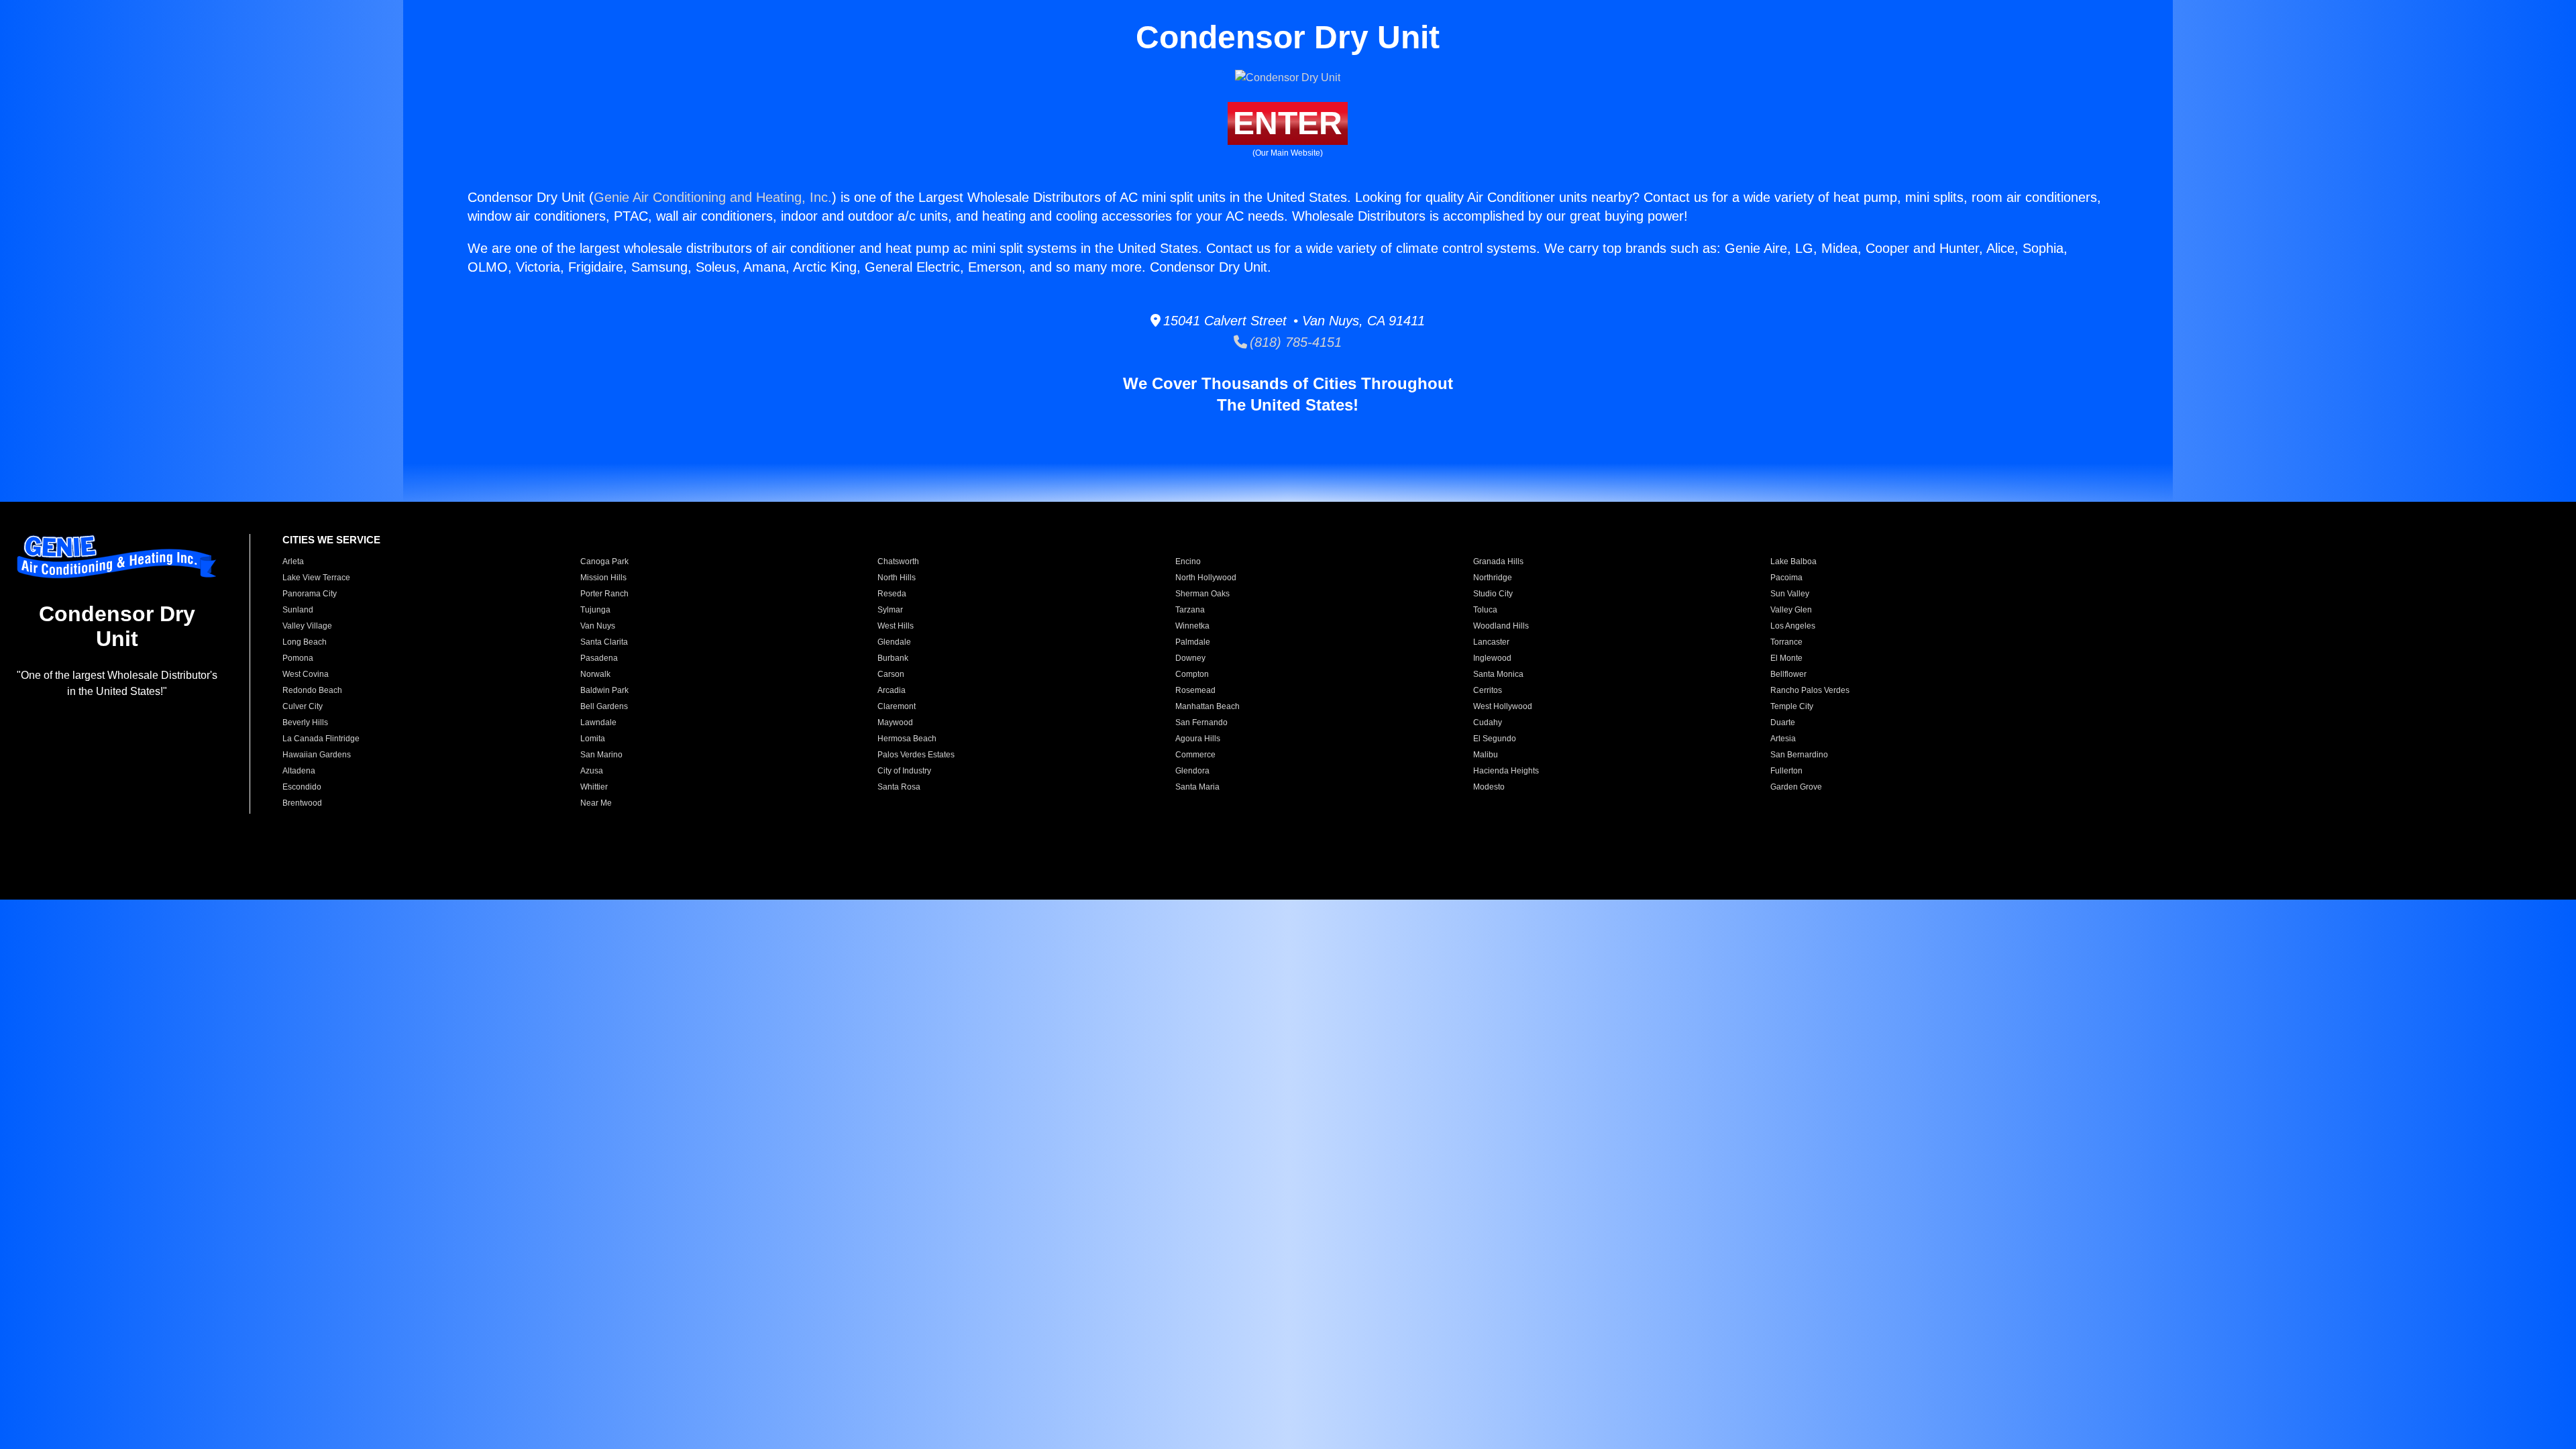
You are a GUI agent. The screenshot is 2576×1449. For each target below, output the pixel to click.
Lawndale (598, 722)
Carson (891, 674)
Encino (1188, 561)
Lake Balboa (1793, 561)
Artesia (1783, 739)
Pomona (298, 658)
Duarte (1783, 722)
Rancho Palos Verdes (1810, 690)
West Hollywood (1503, 706)
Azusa (592, 771)
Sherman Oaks (1202, 594)
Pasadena (599, 658)
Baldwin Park (604, 690)
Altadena (299, 771)
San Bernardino (1799, 755)
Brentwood (302, 803)
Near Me (596, 803)
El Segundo (1495, 739)
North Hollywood (1206, 578)
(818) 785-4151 (1294, 342)
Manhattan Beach (1207, 706)
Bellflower (1788, 674)
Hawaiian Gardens (317, 755)
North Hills (897, 578)
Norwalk (595, 674)
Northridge (1493, 578)
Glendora (1192, 771)
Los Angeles (1793, 626)
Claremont (897, 706)
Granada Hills (1498, 561)
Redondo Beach (312, 690)
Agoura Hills (1198, 739)
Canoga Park (604, 561)
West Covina (306, 674)
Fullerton (1786, 771)
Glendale (894, 642)
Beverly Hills (305, 722)
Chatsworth (898, 561)
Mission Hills (603, 578)
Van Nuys (598, 626)
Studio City (1493, 594)
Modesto (1489, 787)
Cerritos (1488, 690)
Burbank (893, 658)
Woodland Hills (1501, 626)
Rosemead (1195, 690)
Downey (1190, 658)
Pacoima (1786, 578)
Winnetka (1192, 626)
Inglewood (1492, 658)
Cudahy (1488, 722)
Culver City (303, 706)
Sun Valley (1790, 594)
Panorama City (310, 594)
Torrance (1786, 642)
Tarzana (1190, 610)
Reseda (892, 594)
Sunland (298, 610)
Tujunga (595, 610)
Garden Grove (1796, 787)
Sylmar (890, 610)
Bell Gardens (604, 706)
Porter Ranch (604, 594)
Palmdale (1193, 642)
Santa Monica (1498, 674)
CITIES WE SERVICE (331, 540)
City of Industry (904, 771)
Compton (1192, 674)
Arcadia (892, 690)
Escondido (302, 787)
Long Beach (305, 642)
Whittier (594, 787)
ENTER (1288, 123)
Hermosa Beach (907, 739)
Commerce (1195, 755)
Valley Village (307, 626)
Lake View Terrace (316, 578)
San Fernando (1201, 722)
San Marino (601, 755)
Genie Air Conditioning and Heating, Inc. (713, 197)
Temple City (1792, 706)
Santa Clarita (604, 642)
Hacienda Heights (1506, 771)
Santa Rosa (899, 787)
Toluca (1485, 610)
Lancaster (1491, 642)
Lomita (593, 739)
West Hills (896, 626)
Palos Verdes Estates (916, 755)
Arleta (293, 561)
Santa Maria (1197, 787)
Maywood (895, 722)
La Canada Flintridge (321, 739)
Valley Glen (1791, 610)
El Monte (1786, 658)
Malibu (1486, 755)
